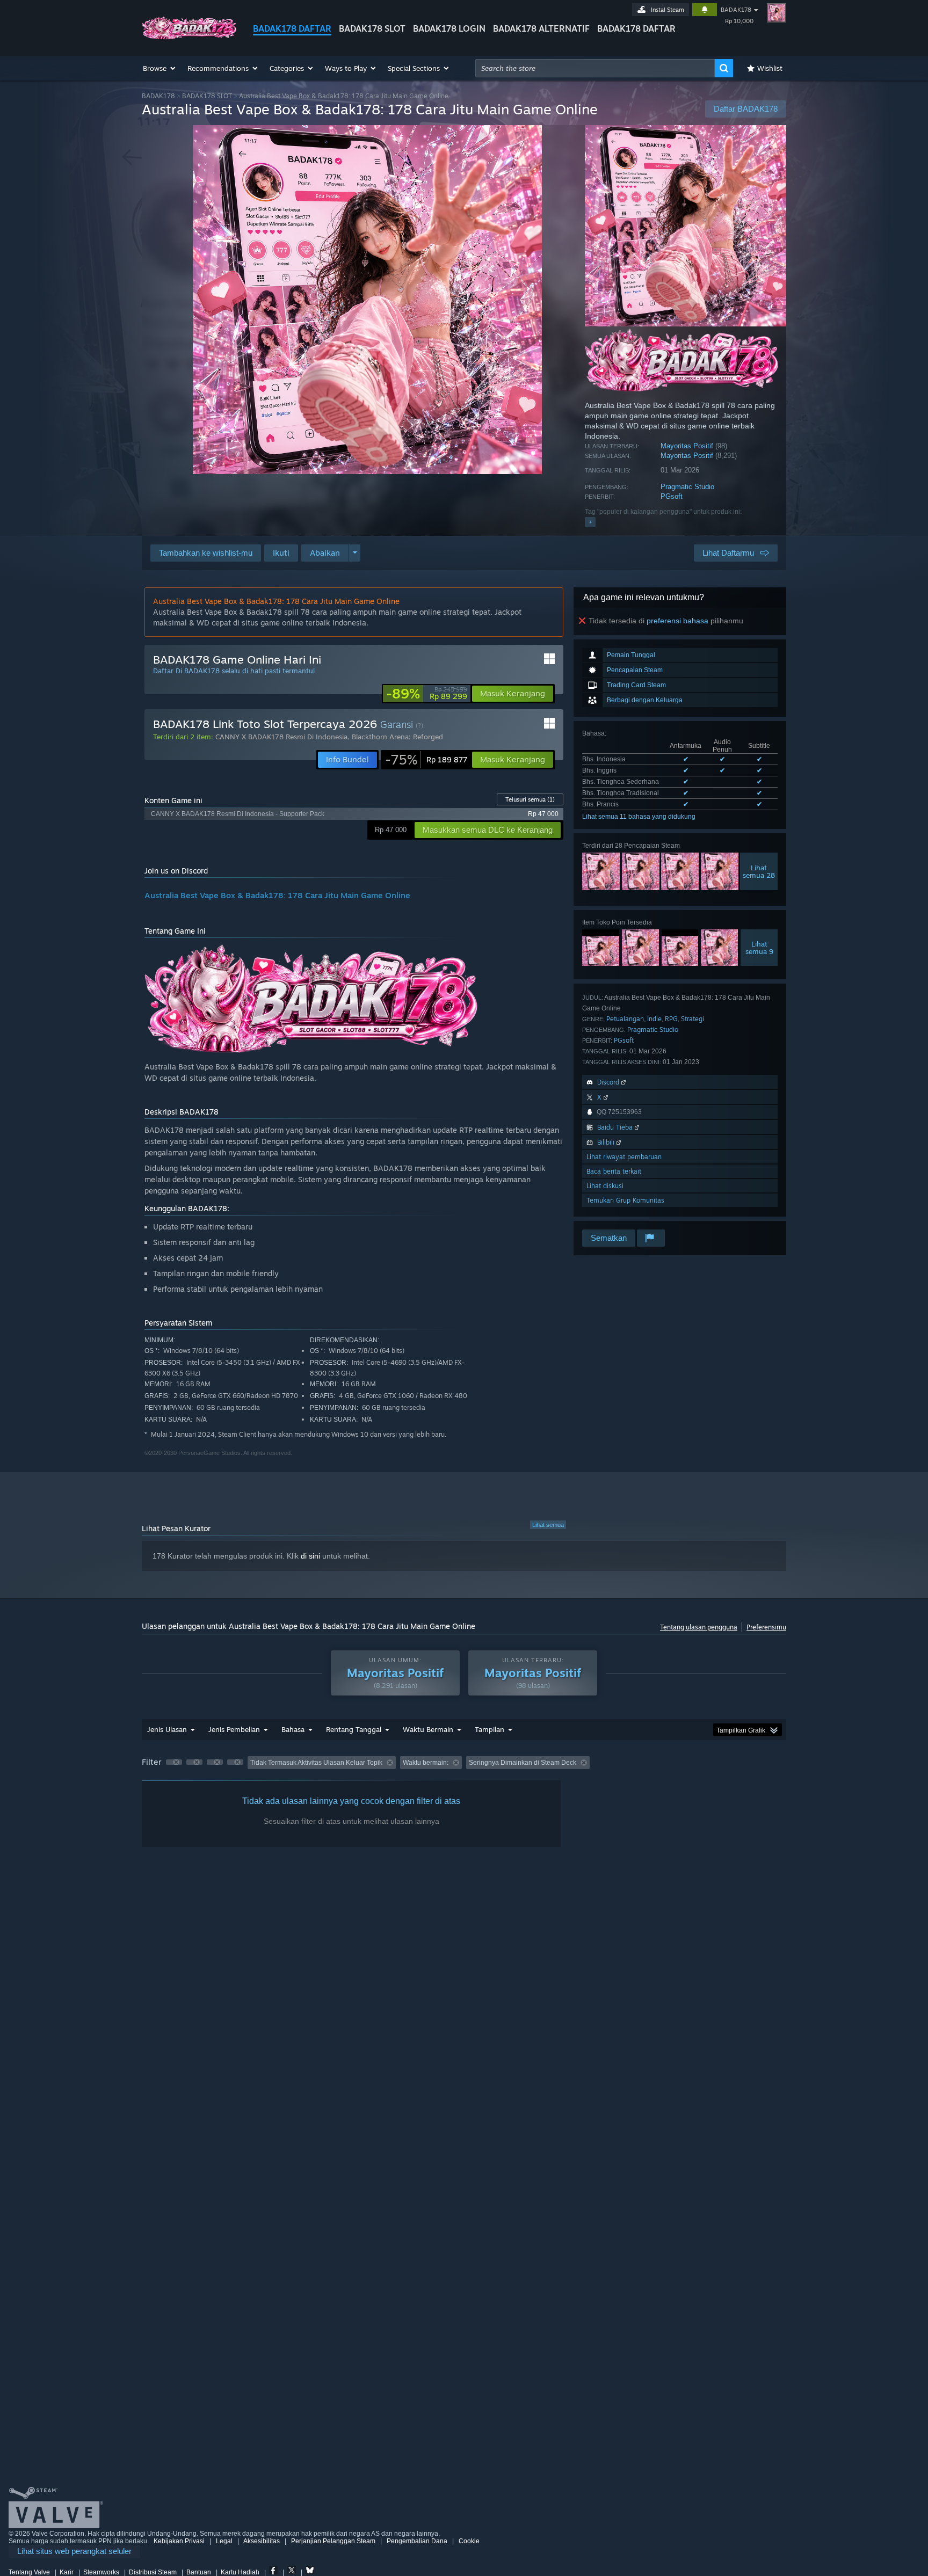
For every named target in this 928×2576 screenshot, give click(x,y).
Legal (224, 2541)
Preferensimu (766, 1627)
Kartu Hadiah (240, 2572)
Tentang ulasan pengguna (699, 1627)
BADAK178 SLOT (372, 28)
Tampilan (490, 1729)
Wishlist (770, 68)
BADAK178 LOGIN (449, 28)
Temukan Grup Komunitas (625, 1200)
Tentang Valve (29, 2572)
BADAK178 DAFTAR (292, 28)
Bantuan (199, 2572)
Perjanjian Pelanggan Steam (333, 2541)
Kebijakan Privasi (179, 2541)
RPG (671, 1019)
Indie (654, 1019)
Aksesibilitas (262, 2541)
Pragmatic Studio (687, 487)
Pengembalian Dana (417, 2541)
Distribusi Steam (153, 2572)
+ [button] (590, 522)
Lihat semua (548, 1525)
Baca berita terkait (614, 1171)
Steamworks (101, 2572)
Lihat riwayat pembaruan (624, 1157)
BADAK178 (736, 10)
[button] (160, 68)
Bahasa (293, 1729)
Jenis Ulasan (167, 1729)
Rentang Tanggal (354, 1729)
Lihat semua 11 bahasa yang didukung (639, 817)
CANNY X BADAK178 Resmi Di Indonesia (281, 737)
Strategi (693, 1019)
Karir (67, 2572)
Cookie (469, 2541)
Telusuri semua (530, 799)
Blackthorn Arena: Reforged (397, 737)
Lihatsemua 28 (759, 871)
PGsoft (672, 496)
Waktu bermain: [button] (426, 1763)
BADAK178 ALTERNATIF (541, 28)
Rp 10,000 (739, 21)
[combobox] (595, 68)
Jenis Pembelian (234, 1729)
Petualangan (625, 1019)
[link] (427, 694)
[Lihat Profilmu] (777, 13)
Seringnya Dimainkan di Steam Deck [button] (523, 1763)
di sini (310, 1556)
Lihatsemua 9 (759, 948)
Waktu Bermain (428, 1729)
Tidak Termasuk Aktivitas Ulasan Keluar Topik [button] (316, 1763)
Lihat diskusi (605, 1186)
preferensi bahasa (677, 621)
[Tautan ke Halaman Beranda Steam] (189, 37)
